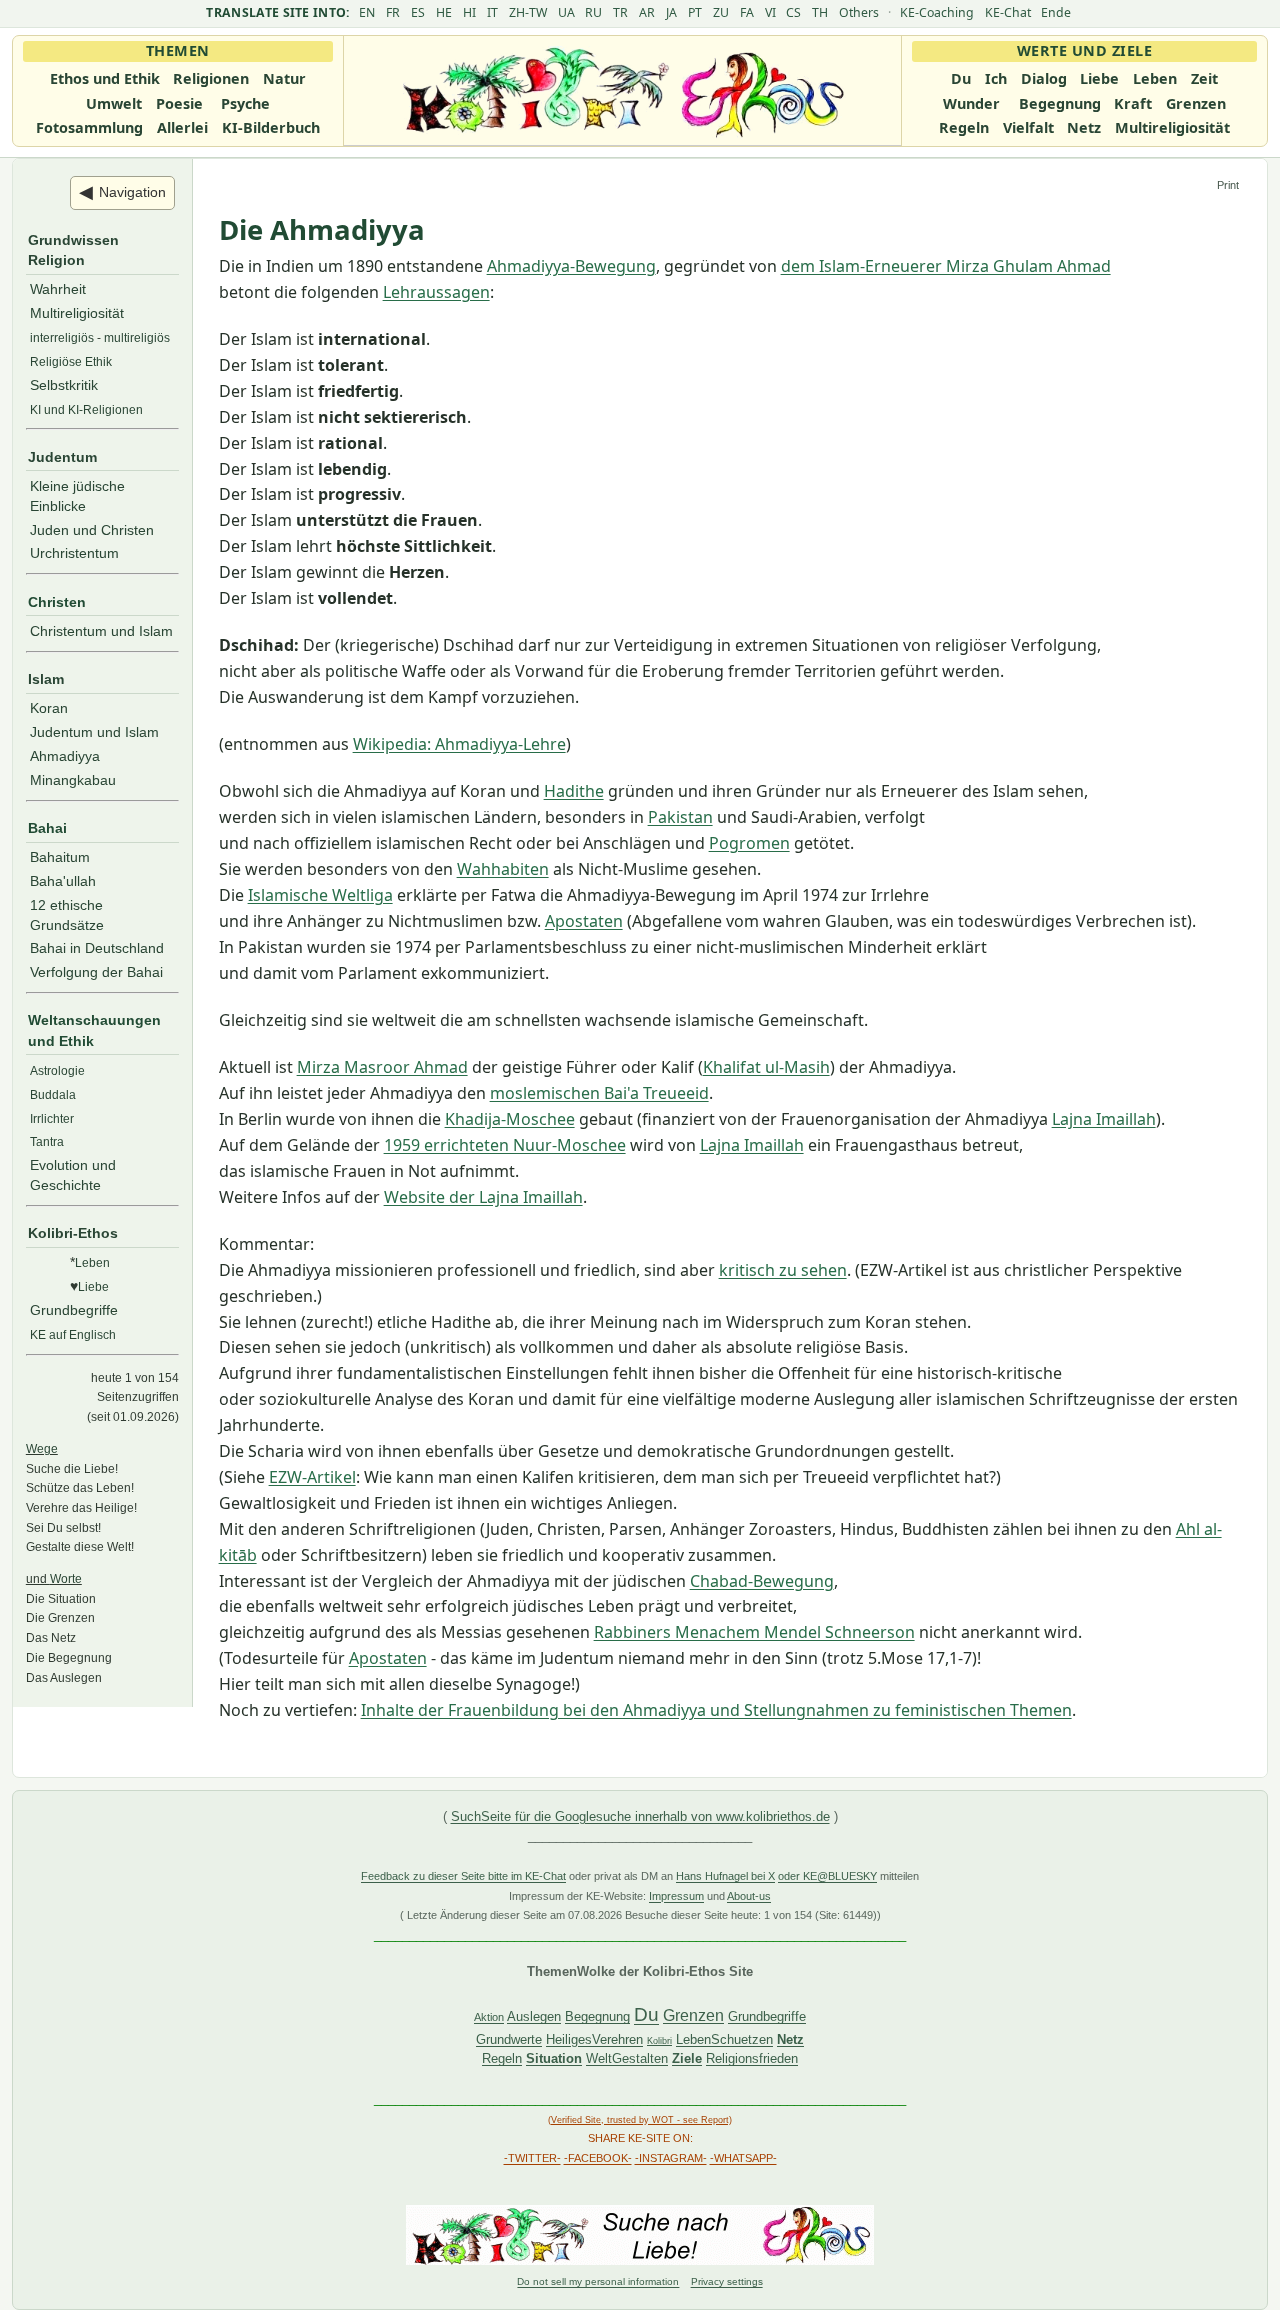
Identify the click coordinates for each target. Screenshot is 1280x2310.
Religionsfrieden (752, 2058)
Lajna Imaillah (1104, 1119)
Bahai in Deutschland (97, 948)
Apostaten (584, 921)
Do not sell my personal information (598, 2281)
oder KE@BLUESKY (827, 1876)
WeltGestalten (627, 2058)
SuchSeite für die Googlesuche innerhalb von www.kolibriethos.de (640, 1816)
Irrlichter (52, 1118)
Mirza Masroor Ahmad (382, 1067)
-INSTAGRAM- (671, 2158)
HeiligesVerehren (594, 2039)
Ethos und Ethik (105, 78)
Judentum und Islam (94, 732)
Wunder (971, 103)
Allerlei (182, 127)
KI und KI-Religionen (86, 409)
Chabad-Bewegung (762, 1581)
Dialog (1044, 78)
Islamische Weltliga (320, 895)
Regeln (964, 127)
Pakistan (680, 817)
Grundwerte (509, 2039)
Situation (554, 2058)
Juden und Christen (92, 530)
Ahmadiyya (65, 756)
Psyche (245, 103)
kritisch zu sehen (783, 1270)
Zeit (1204, 78)
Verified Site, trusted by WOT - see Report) (641, 2120)
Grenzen (1196, 103)
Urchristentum (74, 553)
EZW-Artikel (312, 1477)
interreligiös (62, 337)
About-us (749, 1896)
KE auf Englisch (73, 1334)
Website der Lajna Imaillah (483, 1197)
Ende (1056, 12)
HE (444, 12)
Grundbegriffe (74, 1310)
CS (793, 12)
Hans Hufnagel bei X (725, 1876)
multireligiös (137, 337)
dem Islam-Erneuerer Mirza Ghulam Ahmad (946, 266)
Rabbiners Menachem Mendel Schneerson (754, 1632)
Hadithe (574, 791)
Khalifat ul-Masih (766, 1067)
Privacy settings (727, 2281)
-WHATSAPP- (743, 2158)
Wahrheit (58, 289)
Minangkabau (73, 780)
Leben (1155, 78)
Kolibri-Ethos (73, 1233)
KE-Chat (1008, 12)
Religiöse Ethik (71, 361)
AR (647, 12)
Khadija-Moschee (510, 1119)
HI (469, 12)
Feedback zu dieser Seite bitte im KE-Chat (463, 1876)
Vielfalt (1028, 127)
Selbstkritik (64, 385)
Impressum (676, 1896)
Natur (284, 78)
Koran (49, 708)
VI (770, 12)
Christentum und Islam (101, 631)
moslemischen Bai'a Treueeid (599, 1093)
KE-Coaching (937, 12)
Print (1228, 185)
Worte (66, 1578)
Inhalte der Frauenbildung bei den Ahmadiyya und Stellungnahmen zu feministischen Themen (716, 1710)
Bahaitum (60, 857)
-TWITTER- (532, 2158)
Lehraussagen (436, 292)
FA (747, 12)
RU (593, 12)
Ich (996, 78)
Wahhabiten (503, 869)
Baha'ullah (63, 881)
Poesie (179, 103)
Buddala (53, 1094)
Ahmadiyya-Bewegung (571, 266)
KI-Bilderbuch (271, 127)
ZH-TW (528, 12)
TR (620, 12)
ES (418, 12)
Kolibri (659, 2041)
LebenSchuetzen (724, 2039)
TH (820, 12)
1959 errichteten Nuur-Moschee (505, 1145)
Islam (46, 679)
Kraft (1133, 103)
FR (393, 12)
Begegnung (1060, 103)
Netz (1084, 127)
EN (367, 12)
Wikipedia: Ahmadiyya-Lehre (459, 744)
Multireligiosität (1172, 127)
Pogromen (749, 843)
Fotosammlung (89, 127)
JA (671, 12)
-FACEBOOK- (598, 2158)
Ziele (687, 2058)
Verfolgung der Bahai (96, 972)
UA (566, 12)
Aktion (489, 2017)
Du (961, 78)
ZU (721, 12)
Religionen (211, 78)
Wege (42, 1448)
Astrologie (57, 1070)
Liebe (1099, 78)
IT (492, 12)
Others (859, 12)
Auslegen (534, 2016)
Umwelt (114, 103)
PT (695, 12)
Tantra (47, 1141)
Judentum (62, 457)
